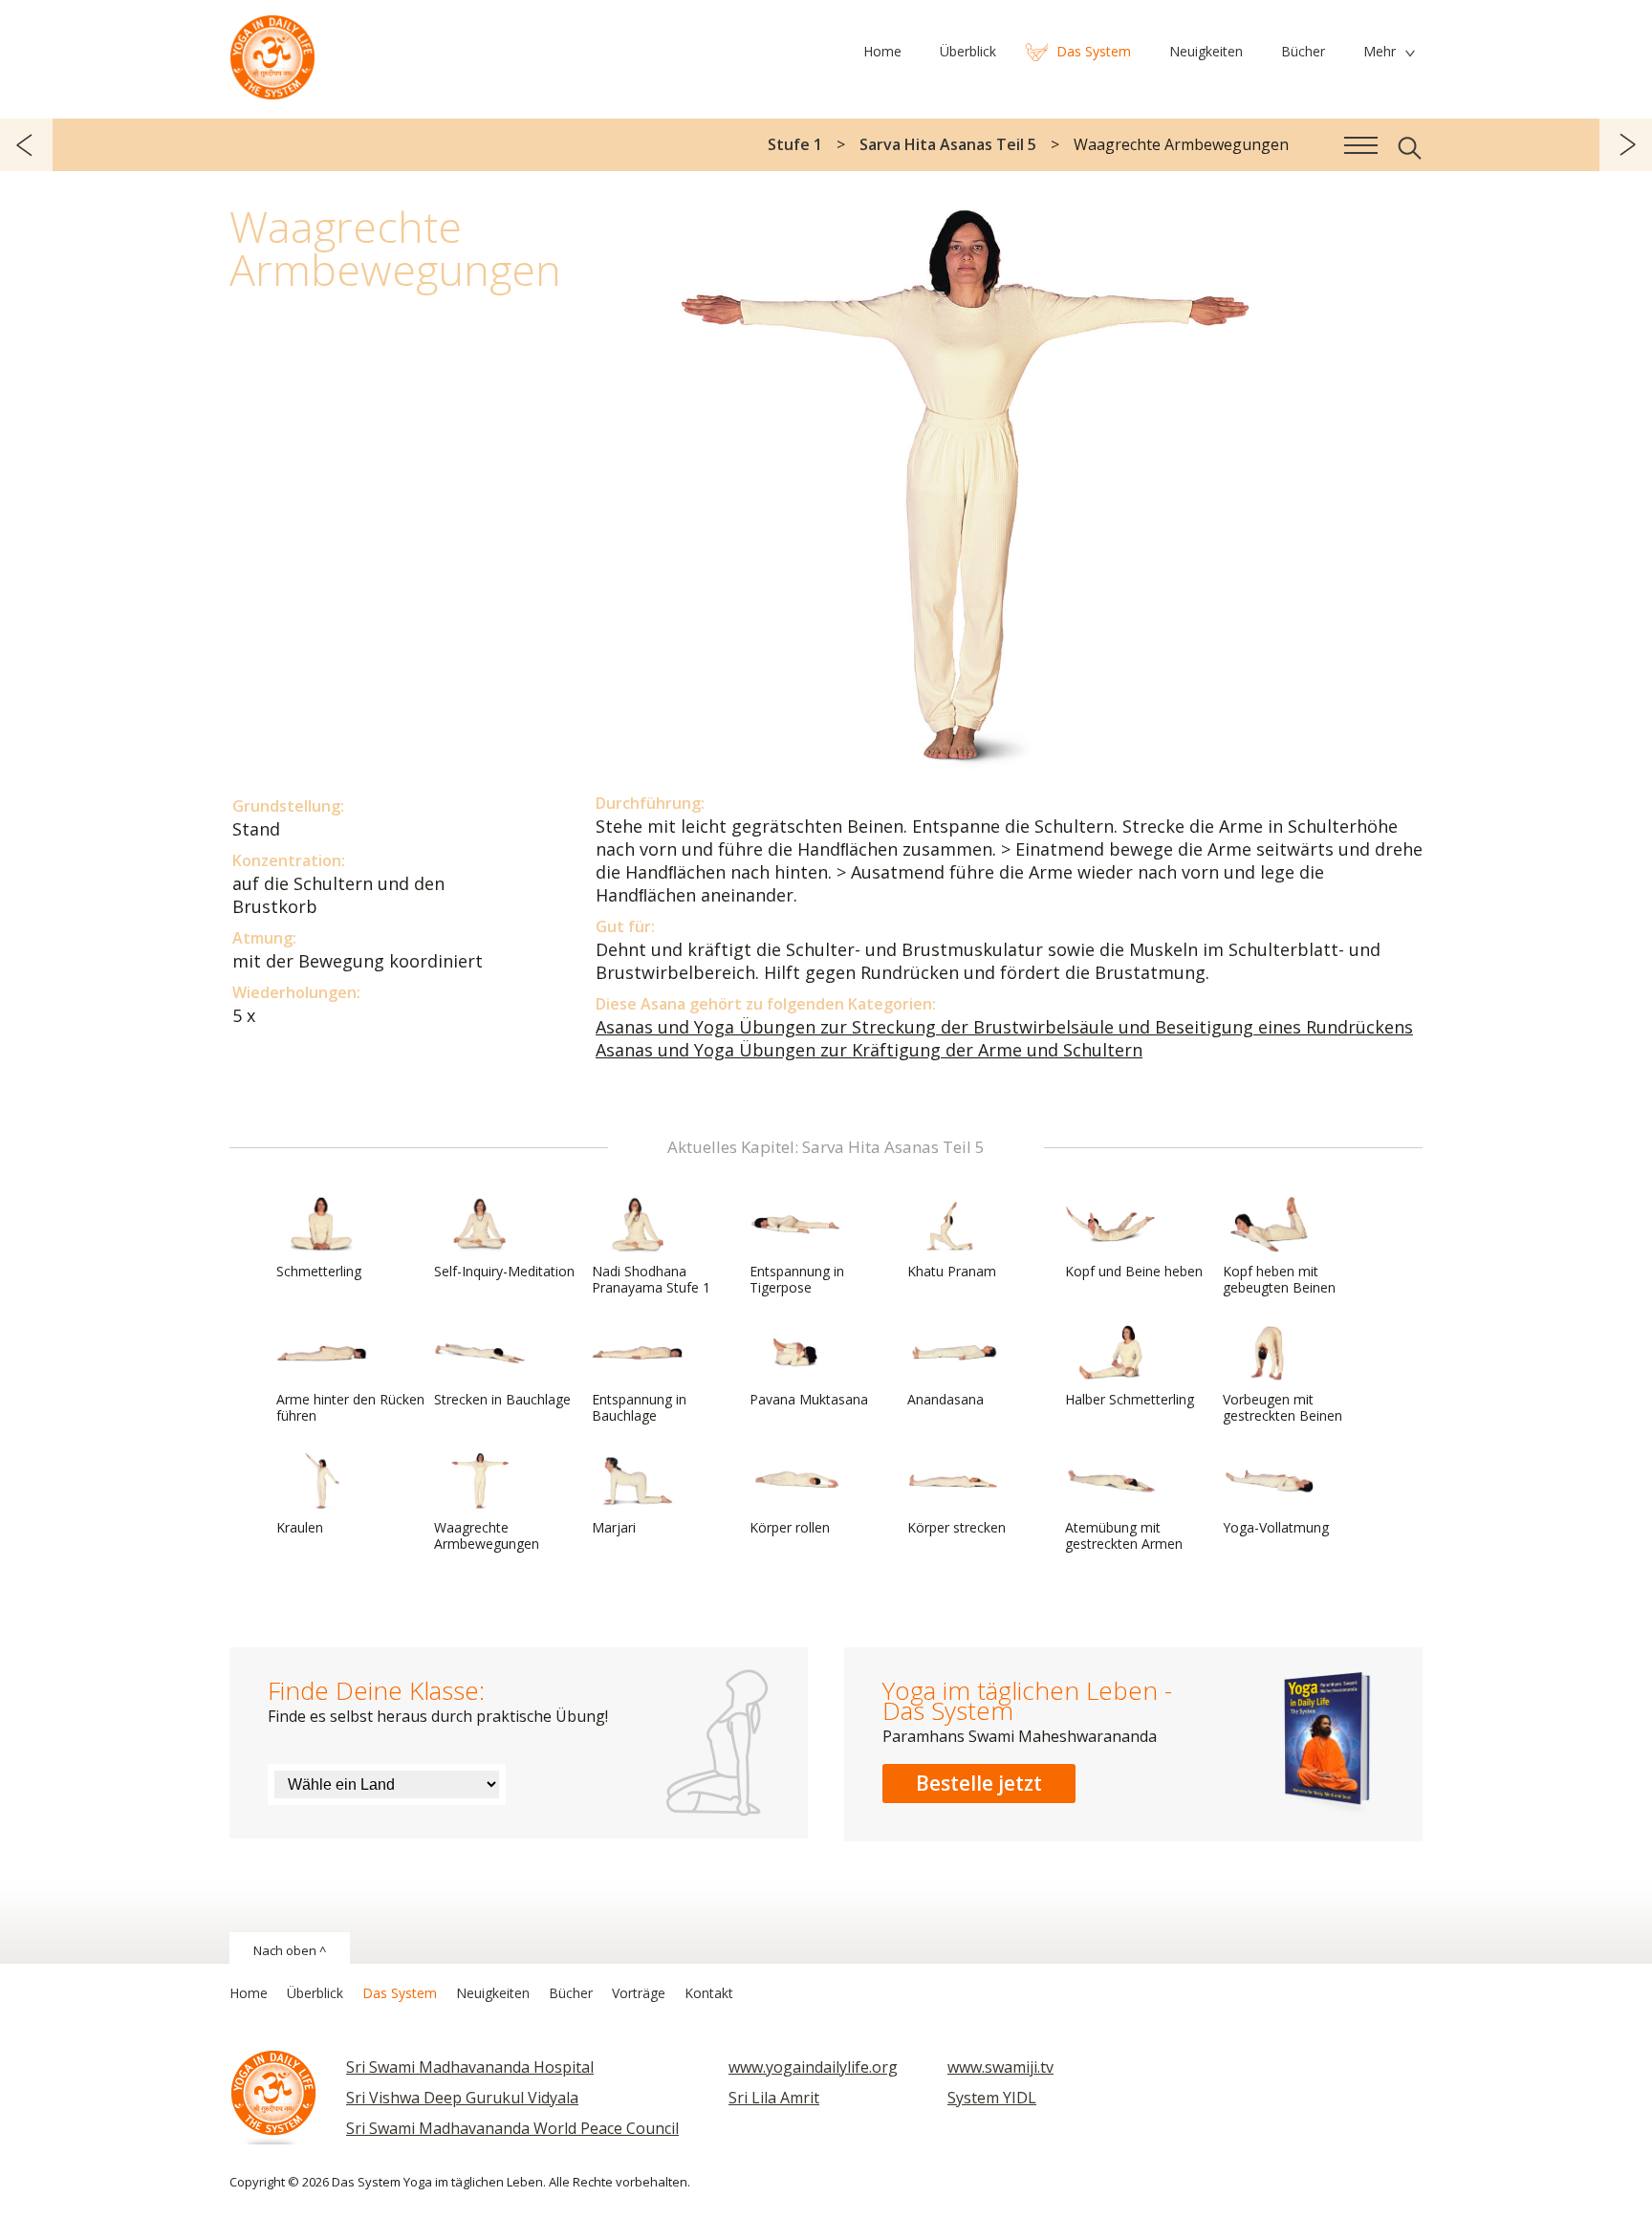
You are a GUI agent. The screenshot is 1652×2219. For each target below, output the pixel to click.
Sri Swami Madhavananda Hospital (470, 2067)
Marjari (614, 1527)
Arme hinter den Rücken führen (350, 1407)
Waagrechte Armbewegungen (487, 1535)
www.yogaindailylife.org (813, 2067)
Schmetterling (319, 1271)
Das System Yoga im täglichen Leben (272, 53)
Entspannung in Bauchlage (639, 1407)
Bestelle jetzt (979, 1783)
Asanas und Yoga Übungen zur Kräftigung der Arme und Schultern (869, 1050)
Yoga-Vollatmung (1276, 1527)
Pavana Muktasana (809, 1399)
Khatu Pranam (952, 1271)
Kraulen (300, 1527)
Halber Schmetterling (1130, 1399)
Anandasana (946, 1399)
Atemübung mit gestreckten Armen (1124, 1535)
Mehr (1380, 51)
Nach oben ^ (290, 1950)
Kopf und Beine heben (1134, 1271)
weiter (1626, 145)
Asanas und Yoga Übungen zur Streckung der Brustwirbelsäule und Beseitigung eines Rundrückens (1004, 1027)
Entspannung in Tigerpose (797, 1279)
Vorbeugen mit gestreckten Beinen (1282, 1407)
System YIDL (992, 2098)
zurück (26, 145)
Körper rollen (790, 1527)
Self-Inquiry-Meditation (504, 1271)
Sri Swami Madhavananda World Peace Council (512, 2128)
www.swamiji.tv (1000, 2067)
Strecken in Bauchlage (502, 1399)
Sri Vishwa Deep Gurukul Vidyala (462, 2098)
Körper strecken (956, 1527)
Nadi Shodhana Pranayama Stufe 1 (651, 1279)
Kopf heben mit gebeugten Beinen (1279, 1279)
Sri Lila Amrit (774, 2098)
